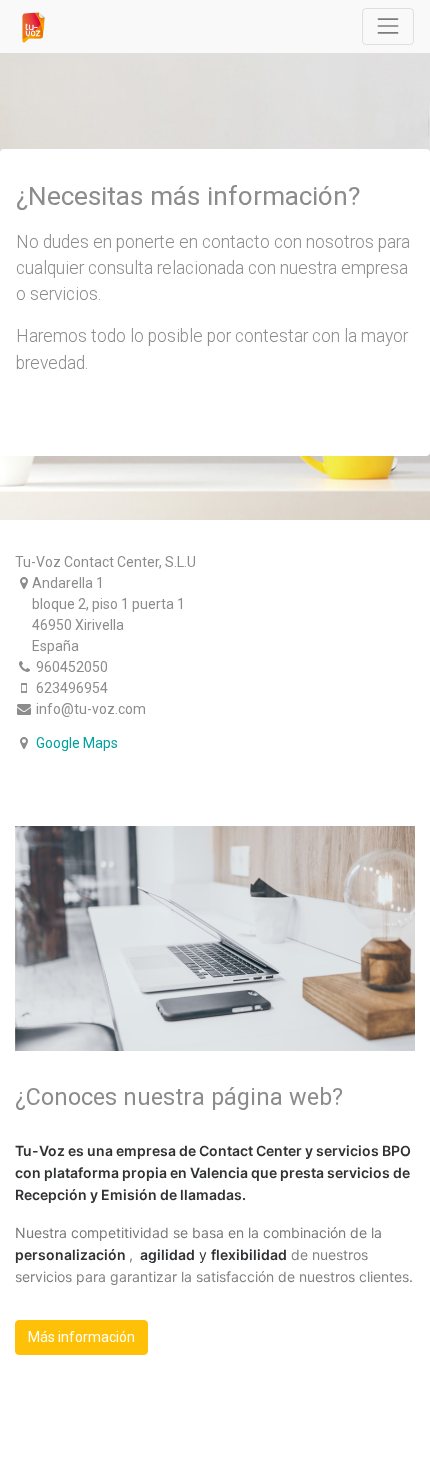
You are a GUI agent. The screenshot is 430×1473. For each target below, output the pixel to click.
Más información (81, 1337)
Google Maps (77, 743)
